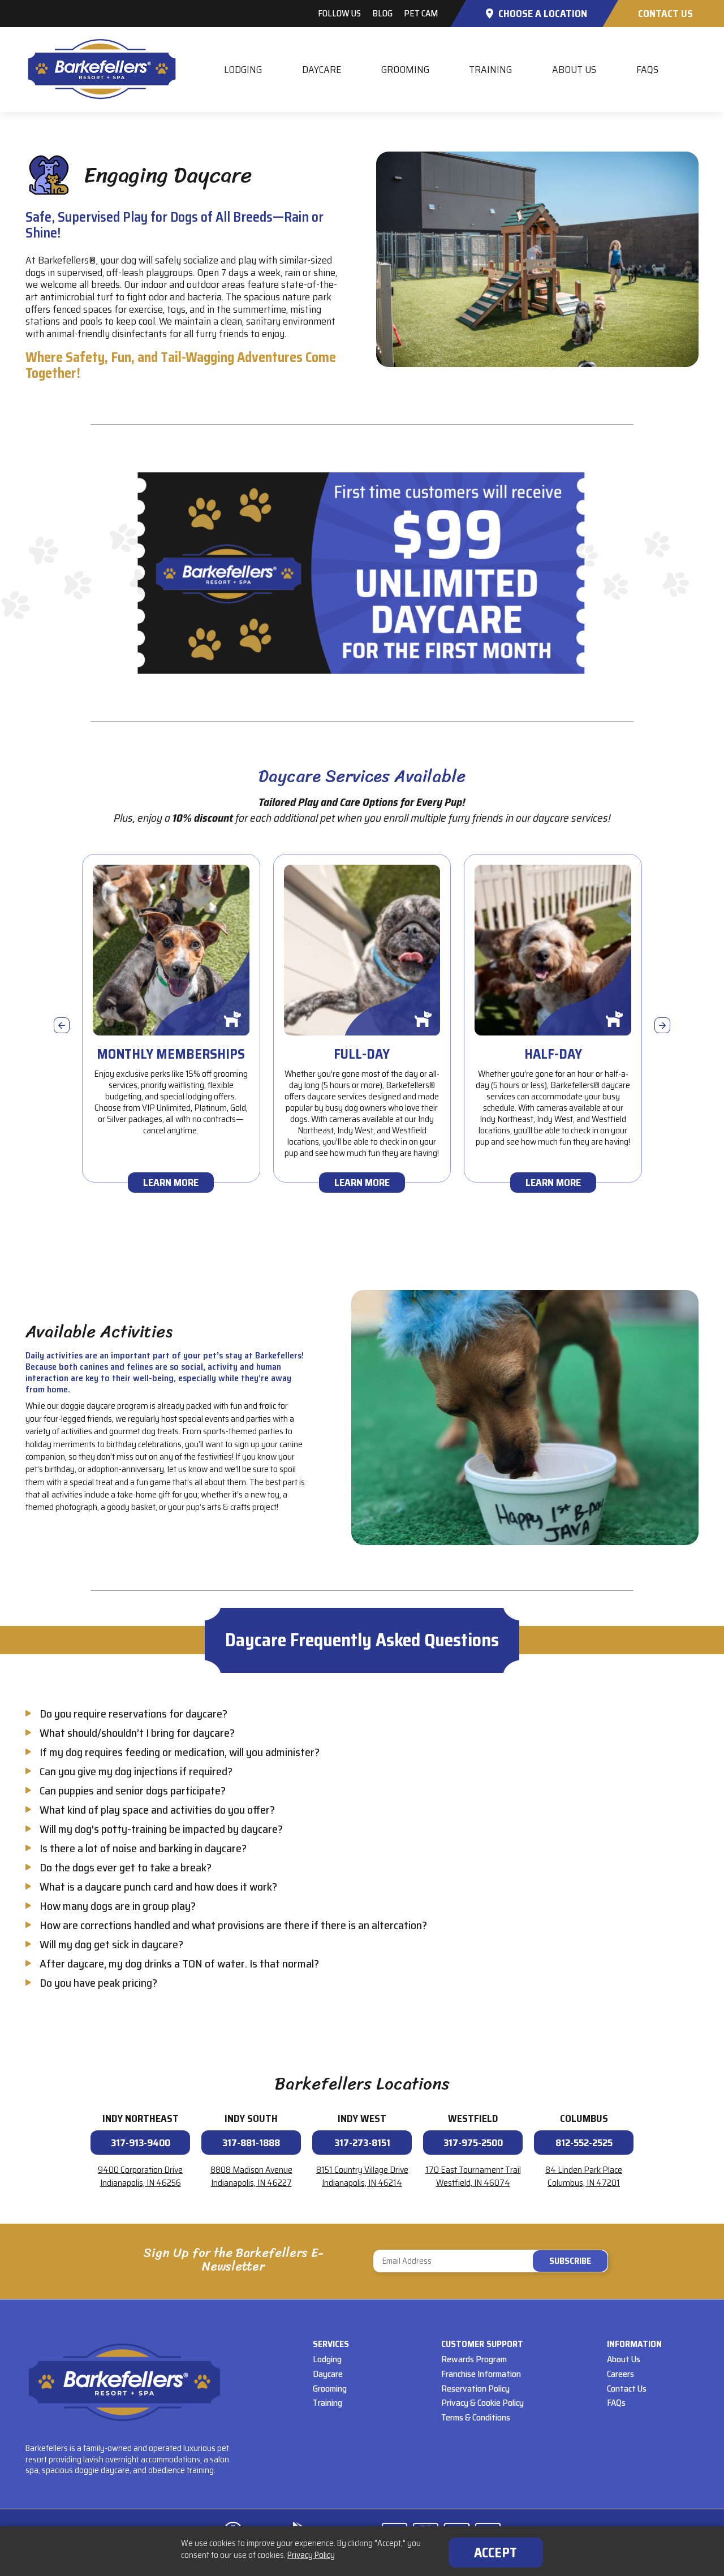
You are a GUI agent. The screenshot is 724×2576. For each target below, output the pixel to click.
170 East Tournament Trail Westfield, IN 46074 (473, 2176)
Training (490, 70)
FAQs (647, 70)
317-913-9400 (141, 2143)
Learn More (171, 1183)
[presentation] (62, 1025)
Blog (382, 13)
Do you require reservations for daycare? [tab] (133, 1714)
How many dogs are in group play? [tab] (118, 1906)
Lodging (243, 70)
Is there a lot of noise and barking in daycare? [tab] (143, 1848)
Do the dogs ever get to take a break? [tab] (126, 1867)
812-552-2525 (584, 2143)
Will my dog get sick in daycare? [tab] (111, 1944)
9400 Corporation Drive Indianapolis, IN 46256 (140, 2176)
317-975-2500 (473, 2143)
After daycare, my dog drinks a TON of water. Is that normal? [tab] (179, 1964)
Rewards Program (474, 2359)
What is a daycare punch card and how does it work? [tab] (158, 1887)
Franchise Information (481, 2374)
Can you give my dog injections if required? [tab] (136, 1771)
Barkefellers (102, 69)
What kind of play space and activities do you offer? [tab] (157, 1810)
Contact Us (665, 14)
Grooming (405, 70)
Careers (620, 2374)
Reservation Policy (475, 2389)
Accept (495, 2553)
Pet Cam (421, 13)
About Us (574, 70)
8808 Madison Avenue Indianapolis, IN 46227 (251, 2176)
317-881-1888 (251, 2143)
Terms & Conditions (476, 2417)
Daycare (322, 70)
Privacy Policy (311, 2555)
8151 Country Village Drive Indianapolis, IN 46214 (362, 2176)
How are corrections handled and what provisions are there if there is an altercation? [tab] (233, 1925)
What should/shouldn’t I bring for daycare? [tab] (137, 1733)
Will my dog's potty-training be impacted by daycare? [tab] (161, 1829)
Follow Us (339, 13)
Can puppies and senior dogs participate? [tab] (133, 1790)
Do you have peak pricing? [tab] (98, 1983)
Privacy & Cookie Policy (482, 2403)
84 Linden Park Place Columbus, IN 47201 (584, 2176)
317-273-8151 (362, 2143)
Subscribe (491, 2261)
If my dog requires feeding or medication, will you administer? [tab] (180, 1752)
